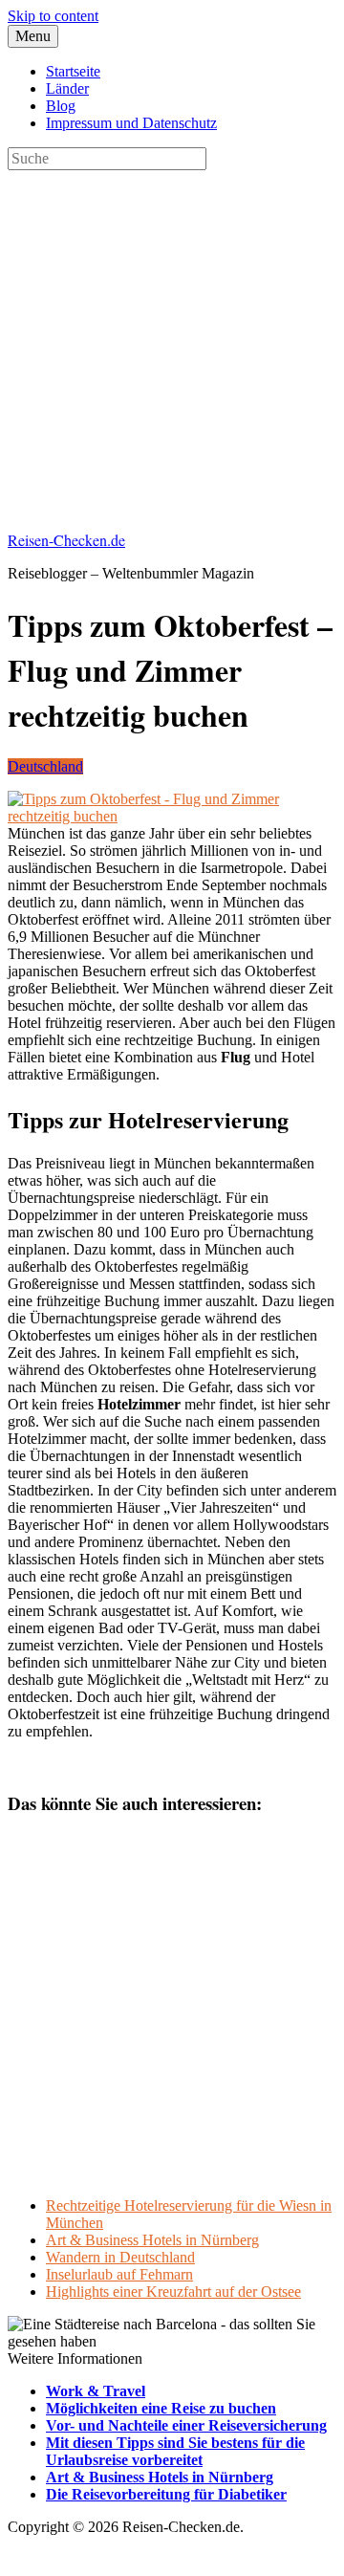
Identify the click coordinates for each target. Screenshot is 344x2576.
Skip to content (53, 16)
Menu (33, 36)
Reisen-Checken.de (66, 540)
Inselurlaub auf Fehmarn (119, 2274)
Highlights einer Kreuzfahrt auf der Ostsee (173, 2292)
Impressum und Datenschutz (131, 123)
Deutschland (45, 766)
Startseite (73, 71)
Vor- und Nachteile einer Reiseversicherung (186, 2425)
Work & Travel (96, 2391)
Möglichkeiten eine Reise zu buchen (161, 2408)
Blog (61, 106)
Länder (67, 88)
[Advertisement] (172, 342)
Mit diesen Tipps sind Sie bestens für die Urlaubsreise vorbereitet (175, 2451)
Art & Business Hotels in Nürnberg (152, 2240)
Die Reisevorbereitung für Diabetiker (166, 2494)
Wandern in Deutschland (120, 2257)
